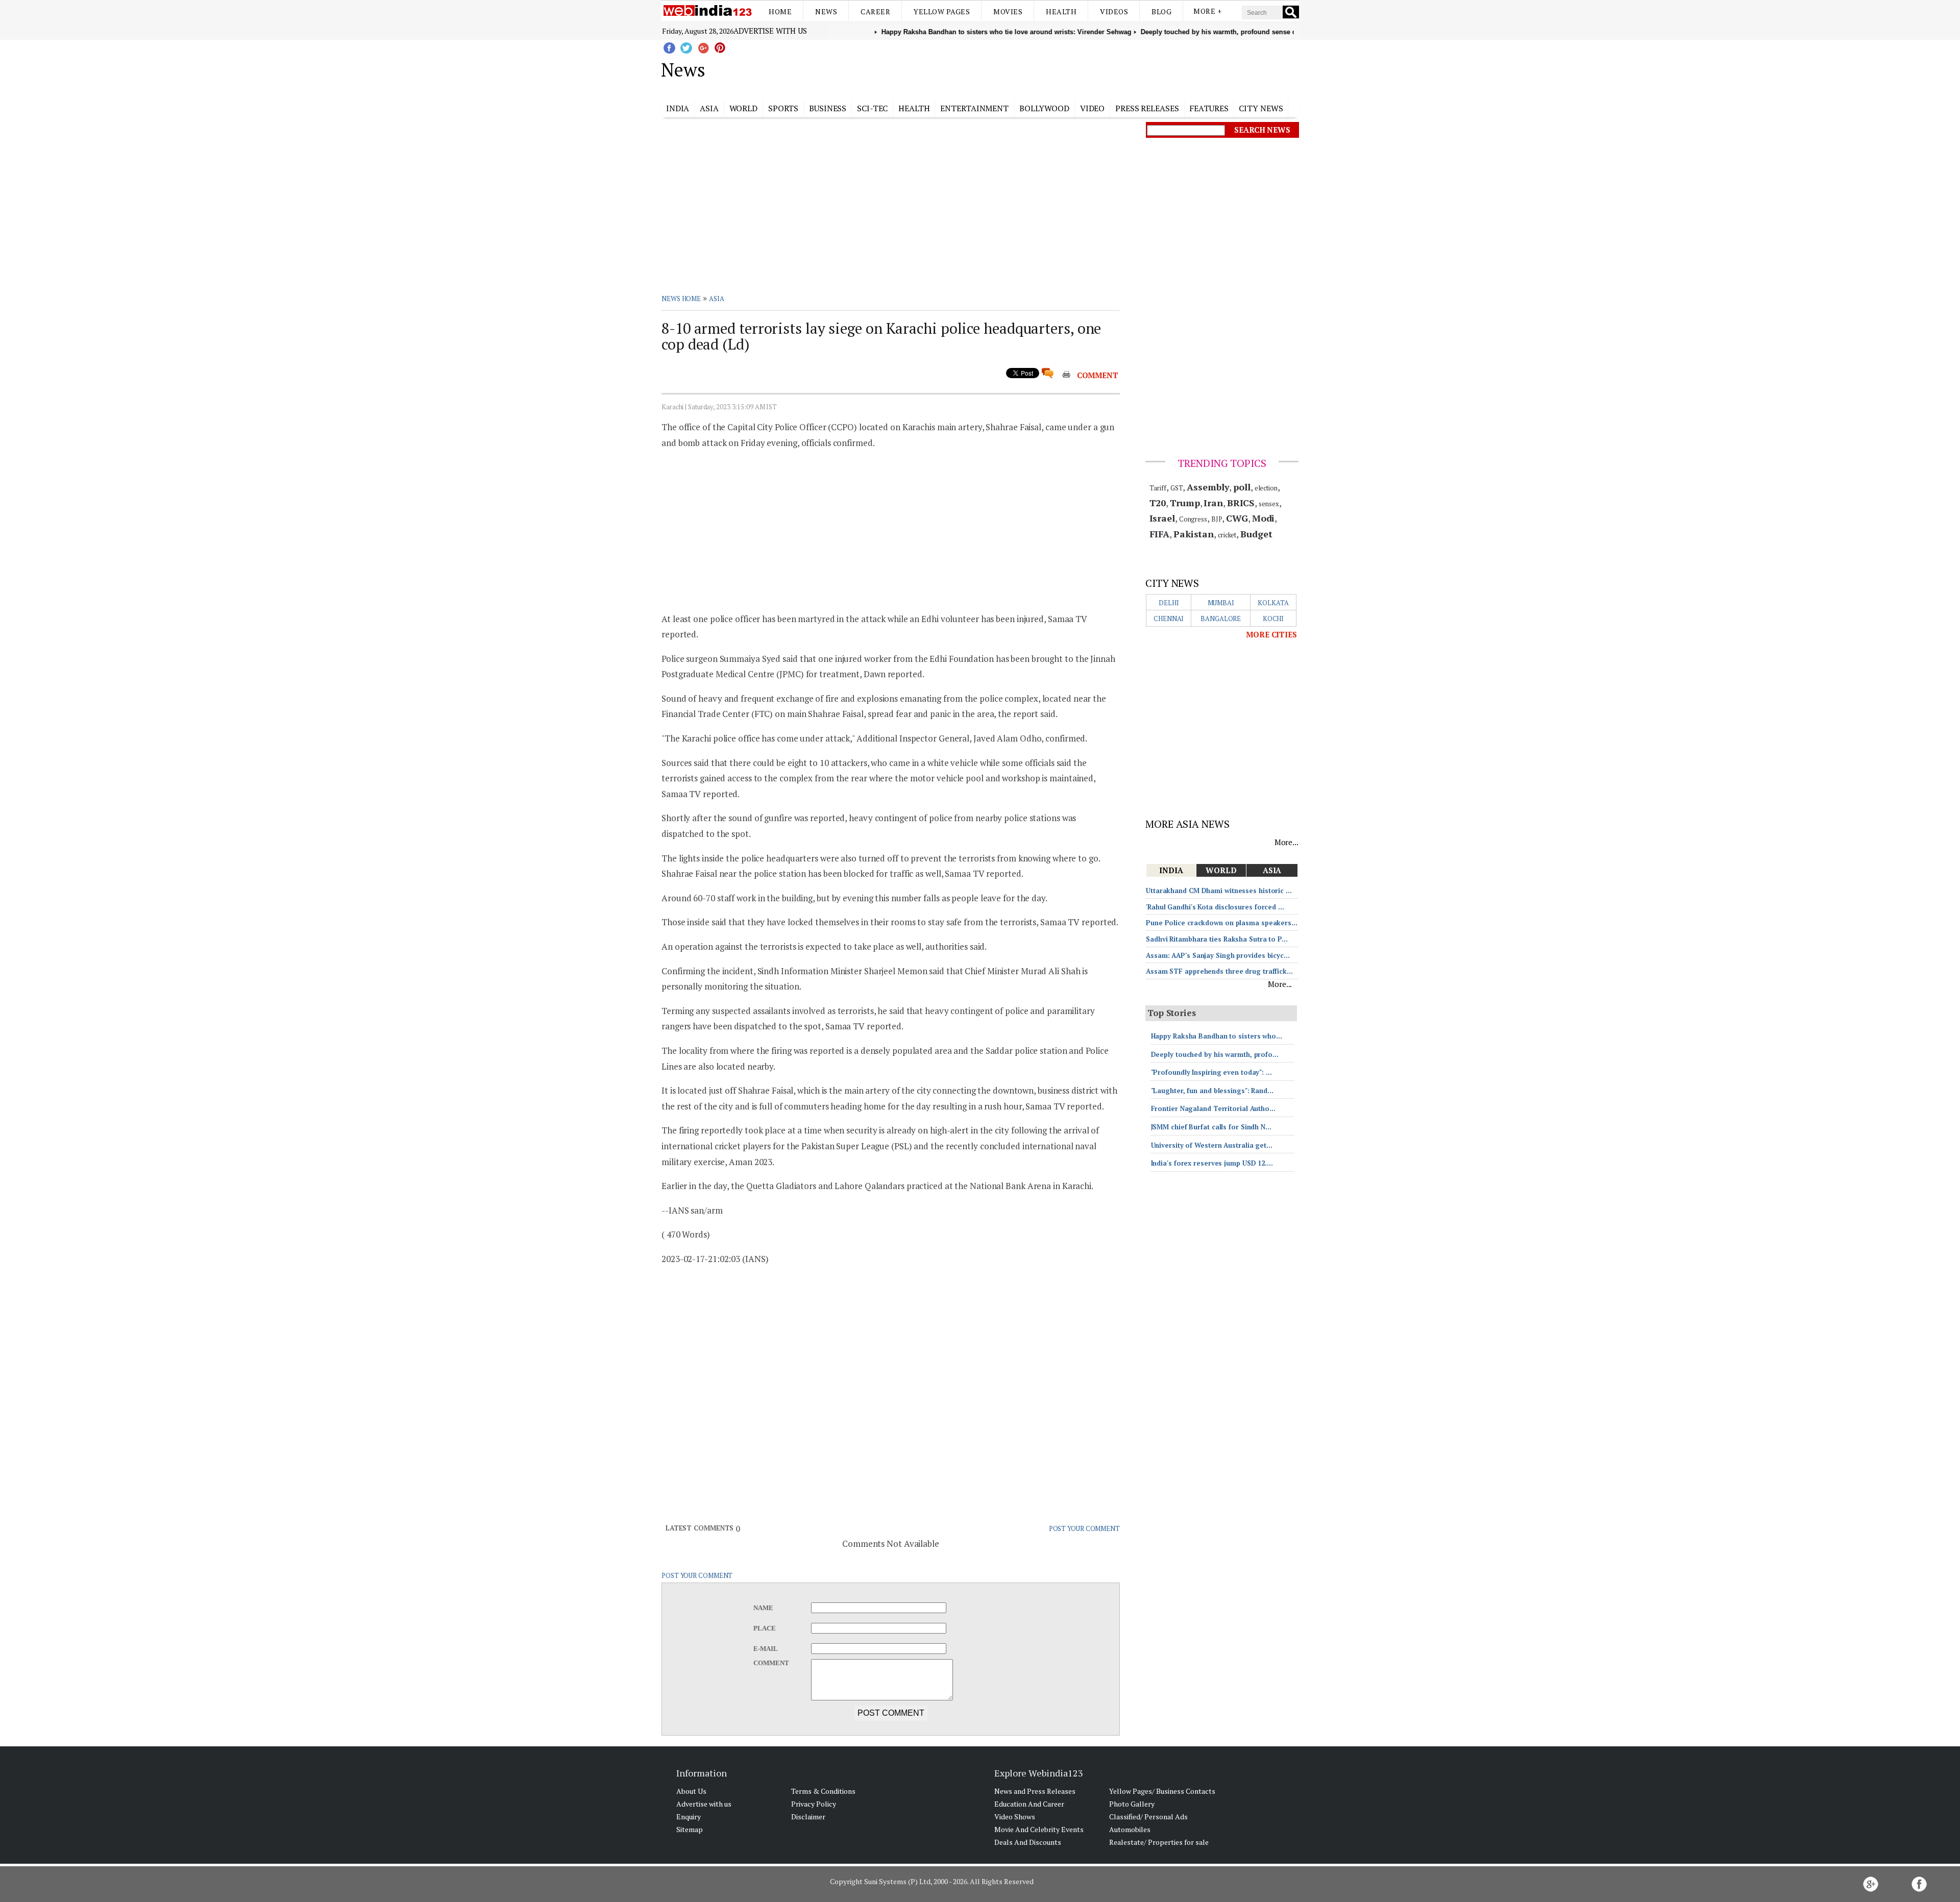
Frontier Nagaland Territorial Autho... (1213, 1108)
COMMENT (1098, 375)
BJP (1217, 519)
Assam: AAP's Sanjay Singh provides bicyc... (1218, 955)
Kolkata (1273, 603)
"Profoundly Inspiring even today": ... (1211, 1072)
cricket (1227, 535)
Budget (1256, 534)
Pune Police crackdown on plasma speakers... (1222, 923)
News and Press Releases (1035, 1791)
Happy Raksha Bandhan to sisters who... (1217, 1036)
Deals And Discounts (1028, 1842)
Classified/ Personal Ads (1148, 1817)
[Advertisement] (1031, 68)
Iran (1213, 503)
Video (1093, 108)
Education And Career (1029, 1804)
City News (1261, 108)
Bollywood (1044, 108)
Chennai (1169, 619)
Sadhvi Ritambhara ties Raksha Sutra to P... (1217, 939)
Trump (1185, 503)
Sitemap (690, 1829)
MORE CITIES (1271, 634)
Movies (1008, 11)
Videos (1114, 11)
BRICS (1241, 503)
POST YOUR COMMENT (1084, 1528)
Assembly (1208, 487)
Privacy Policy (814, 1804)
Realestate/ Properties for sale (1159, 1842)
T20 (1158, 503)
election (1266, 488)
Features (1209, 108)
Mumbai (1221, 603)
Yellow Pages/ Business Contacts (1162, 1791)
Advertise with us (770, 31)
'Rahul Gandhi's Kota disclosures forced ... (1215, 907)
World (744, 108)
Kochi (1273, 619)
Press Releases (1147, 108)
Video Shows (1015, 1817)
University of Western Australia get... (1212, 1145)
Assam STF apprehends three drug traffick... (1219, 971)
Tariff (1158, 488)
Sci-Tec (872, 108)
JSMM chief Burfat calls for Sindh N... (1211, 1127)
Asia (709, 108)
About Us (691, 1791)
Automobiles (1130, 1829)
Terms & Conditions (823, 1791)
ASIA (717, 299)
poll (1242, 487)
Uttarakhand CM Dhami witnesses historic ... (1219, 891)
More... (1287, 842)
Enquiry (689, 1817)
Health (1061, 11)
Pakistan (1194, 534)
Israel (1162, 518)
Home (780, 11)
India (678, 108)
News (826, 11)
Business (828, 108)
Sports (783, 108)
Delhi (1169, 603)
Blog (1161, 11)
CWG (1237, 518)
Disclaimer (808, 1817)
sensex (1269, 504)
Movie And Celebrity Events (1039, 1829)
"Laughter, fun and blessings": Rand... (1212, 1091)
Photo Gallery (1132, 1804)
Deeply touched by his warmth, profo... (1215, 1054)
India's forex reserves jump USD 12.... (1212, 1163)
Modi (1264, 518)
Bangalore (1221, 619)
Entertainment (974, 108)
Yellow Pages (942, 11)
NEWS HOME (681, 299)
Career (875, 11)
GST (1177, 488)
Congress (1193, 519)
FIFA (1160, 534)
